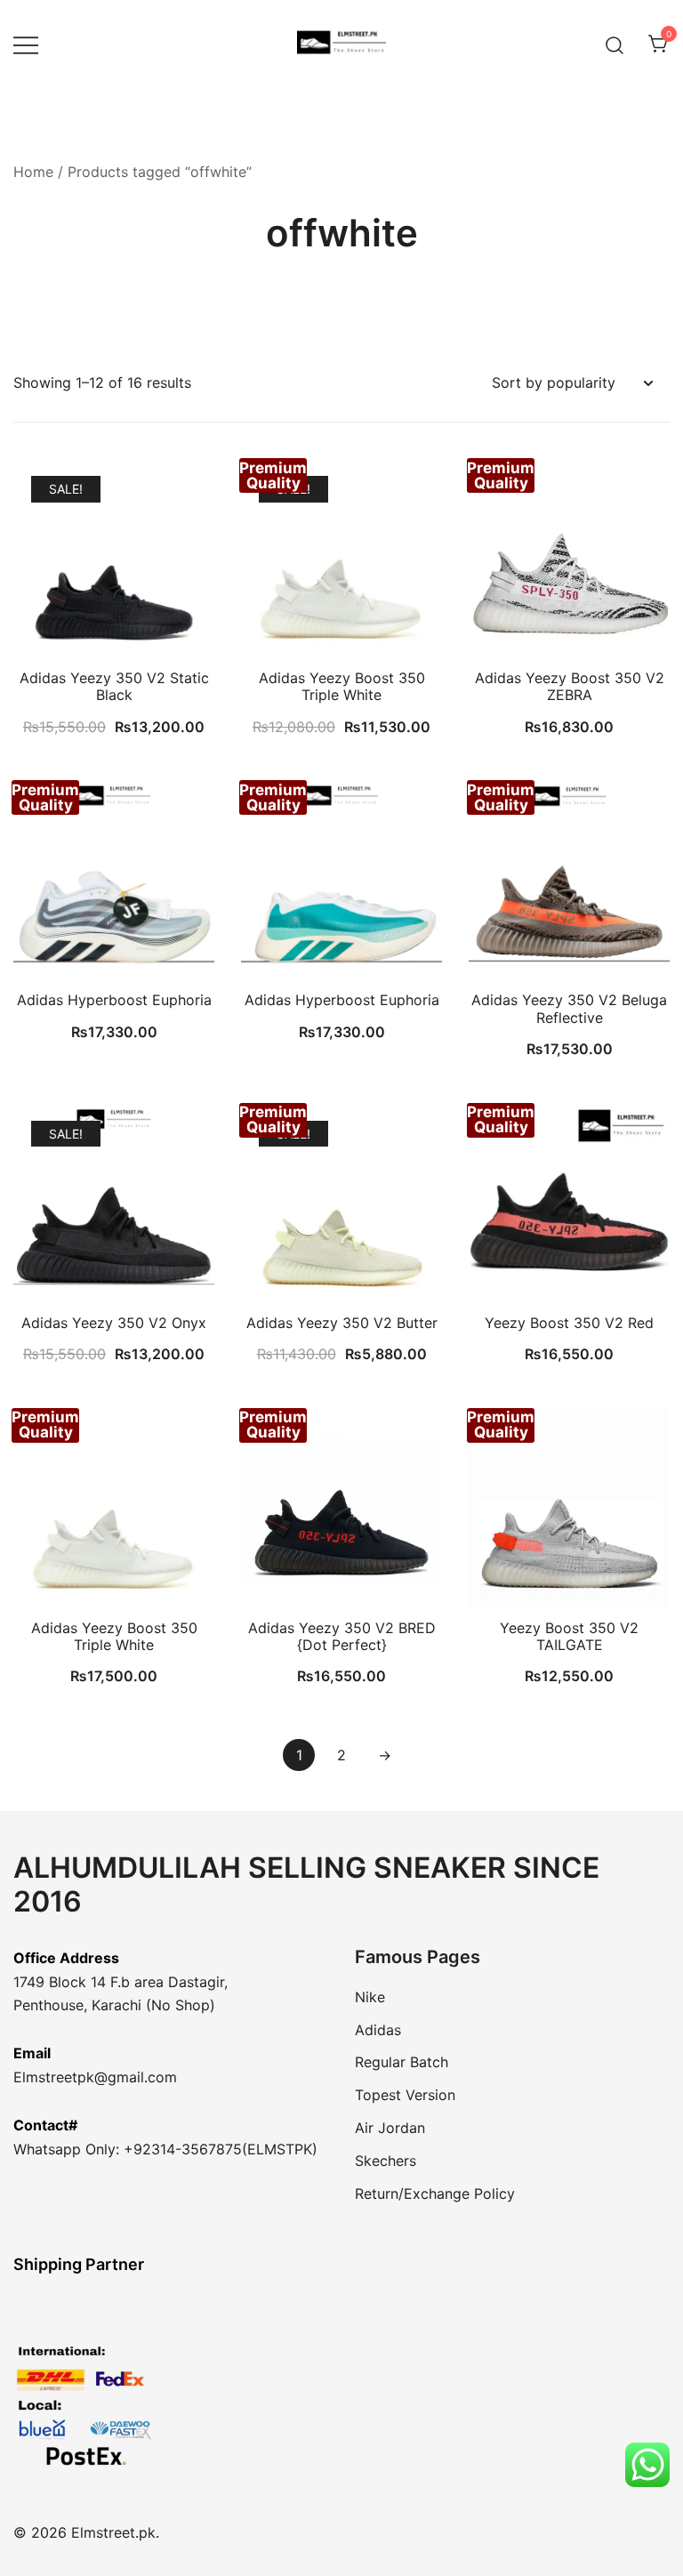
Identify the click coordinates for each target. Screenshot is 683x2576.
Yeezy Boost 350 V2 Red (569, 1323)
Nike (370, 1997)
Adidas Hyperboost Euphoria (114, 1000)
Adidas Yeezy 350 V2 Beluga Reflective (569, 1008)
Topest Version (405, 2095)
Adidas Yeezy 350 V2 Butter (342, 1323)
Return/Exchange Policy (435, 2194)
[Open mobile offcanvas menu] (26, 45)
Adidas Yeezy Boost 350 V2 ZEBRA (570, 686)
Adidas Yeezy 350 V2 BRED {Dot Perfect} (342, 1636)
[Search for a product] (615, 44)
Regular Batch (402, 2062)
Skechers (386, 2161)
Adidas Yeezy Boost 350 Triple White (342, 686)
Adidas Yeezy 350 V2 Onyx (114, 1323)
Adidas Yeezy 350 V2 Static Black (114, 686)
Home (33, 172)
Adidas (378, 2030)
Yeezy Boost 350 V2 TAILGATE (569, 1636)
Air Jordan (390, 2128)
